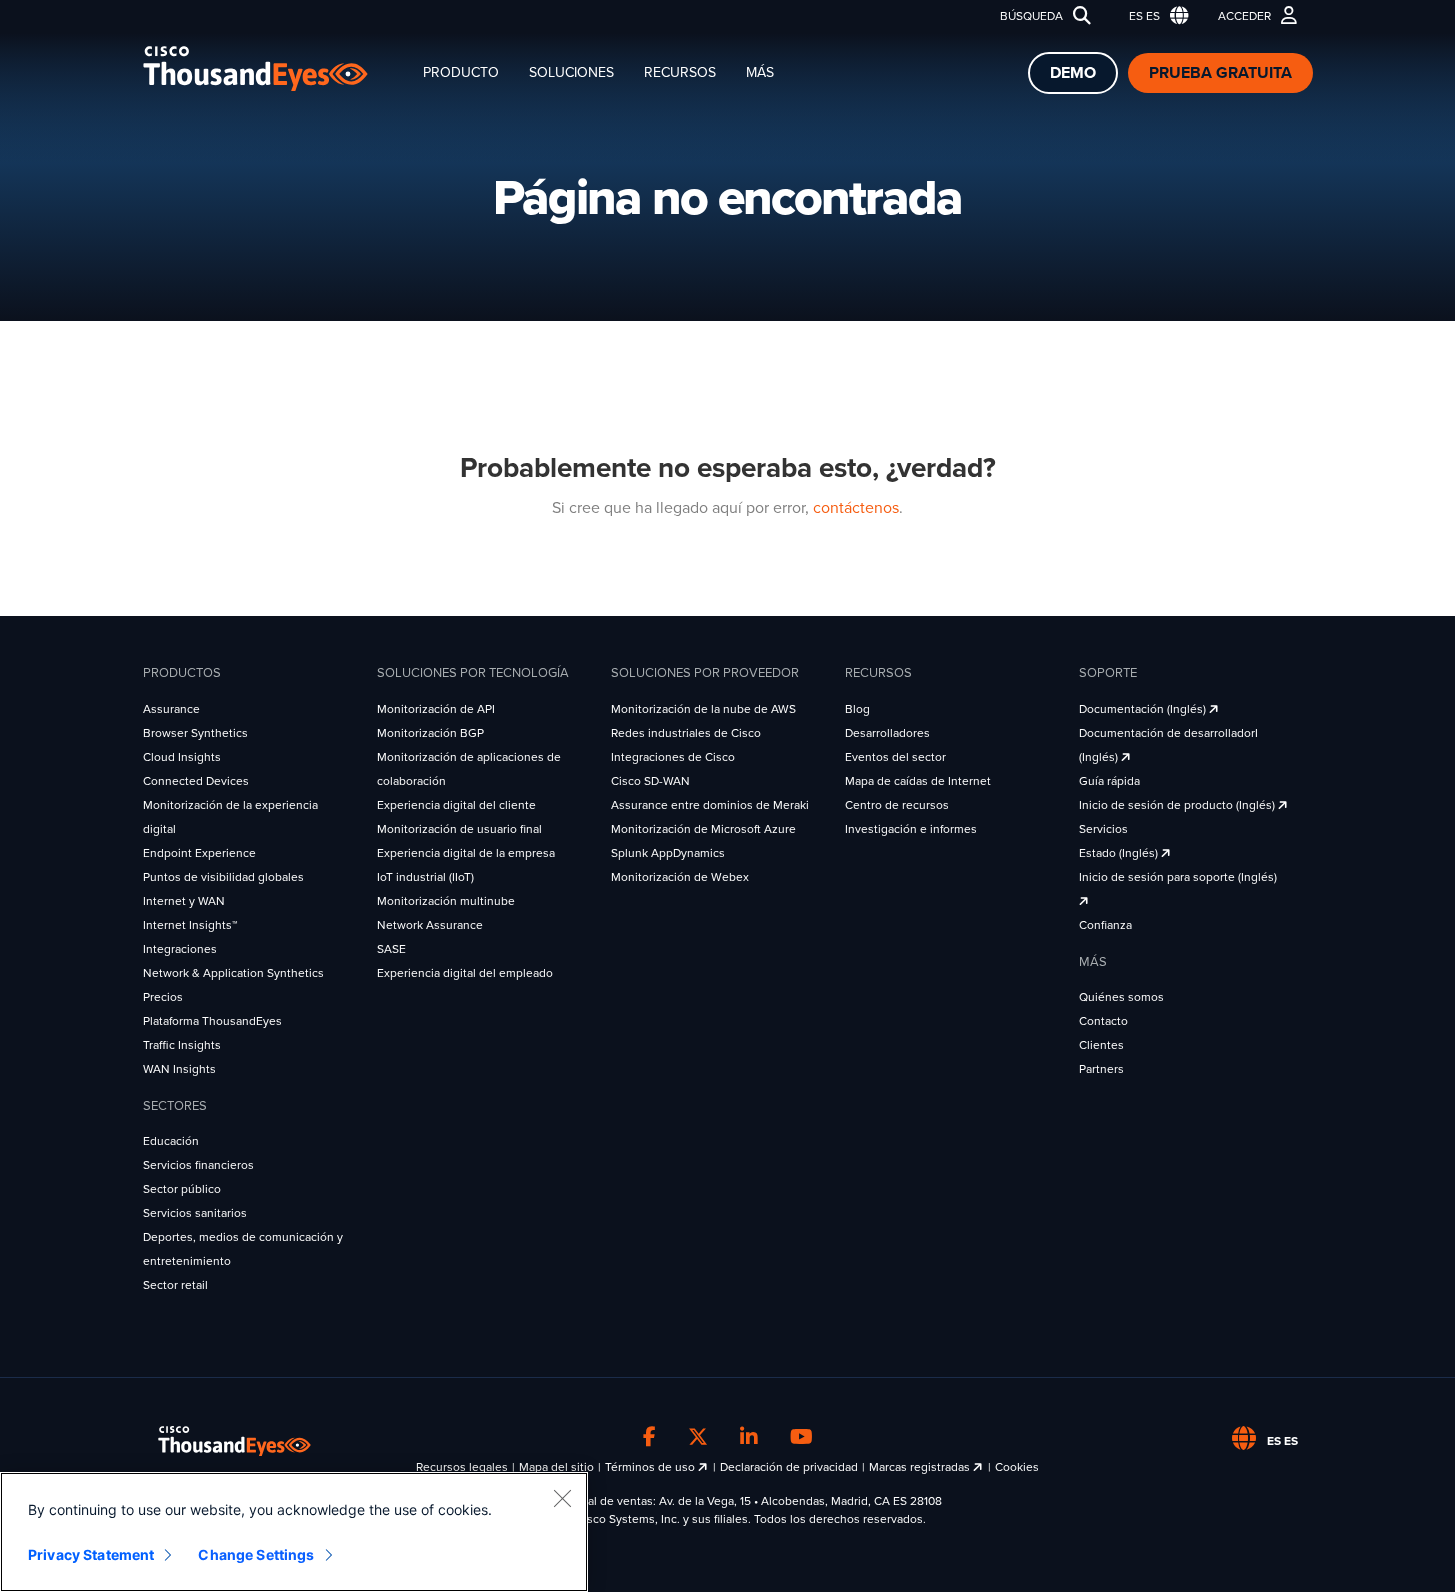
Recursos (680, 72)
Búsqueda (1031, 16)
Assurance (171, 709)
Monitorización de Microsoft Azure (703, 829)
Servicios (1103, 829)
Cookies (1017, 1467)
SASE (391, 949)
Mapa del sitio (556, 1467)
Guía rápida (1109, 781)
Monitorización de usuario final (459, 829)
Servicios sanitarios (195, 1213)
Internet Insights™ (190, 925)
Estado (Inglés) (1120, 853)
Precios (163, 997)
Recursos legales (462, 1467)
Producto (461, 72)
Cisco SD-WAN (650, 781)
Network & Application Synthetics (233, 973)
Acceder (1244, 16)
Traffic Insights (182, 1045)
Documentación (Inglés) (1144, 709)
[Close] (562, 1498)
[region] (294, 1532)
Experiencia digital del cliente (456, 805)
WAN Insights (179, 1069)
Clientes (1101, 1045)
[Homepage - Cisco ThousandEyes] (275, 68)
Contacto (1103, 1021)
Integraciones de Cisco (673, 757)
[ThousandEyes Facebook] (649, 1438)
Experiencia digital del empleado (465, 973)
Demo (1073, 73)
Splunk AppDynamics (668, 853)
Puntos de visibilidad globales (223, 877)
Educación (171, 1141)
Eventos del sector (895, 757)
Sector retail (175, 1285)
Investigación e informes (911, 829)
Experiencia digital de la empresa (466, 853)
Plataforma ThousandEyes (212, 1021)
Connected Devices (196, 781)
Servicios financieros (198, 1165)
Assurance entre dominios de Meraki (710, 805)
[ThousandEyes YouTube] (801, 1438)
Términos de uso (651, 1467)
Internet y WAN (184, 901)
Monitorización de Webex (680, 877)
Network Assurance (430, 925)
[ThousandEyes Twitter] (698, 1438)
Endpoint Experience (199, 853)
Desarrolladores (887, 733)
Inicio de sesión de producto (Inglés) (1178, 805)
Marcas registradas (921, 1467)
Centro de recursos (897, 805)
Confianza (1105, 925)
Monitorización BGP (430, 733)
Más (760, 72)
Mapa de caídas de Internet (918, 781)
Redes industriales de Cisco (686, 733)
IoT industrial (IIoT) (425, 877)
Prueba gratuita (1220, 73)
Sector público (182, 1189)
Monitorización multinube (446, 901)
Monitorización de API (436, 709)
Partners (1101, 1069)
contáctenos (856, 508)
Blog (857, 709)
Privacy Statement (91, 1554)
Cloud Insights (182, 757)
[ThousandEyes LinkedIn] (749, 1438)
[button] (1154, 16)
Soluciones (571, 72)
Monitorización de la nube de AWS (703, 709)
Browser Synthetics (195, 733)
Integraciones (180, 949)
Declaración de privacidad (789, 1467)
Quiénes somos (1121, 997)
